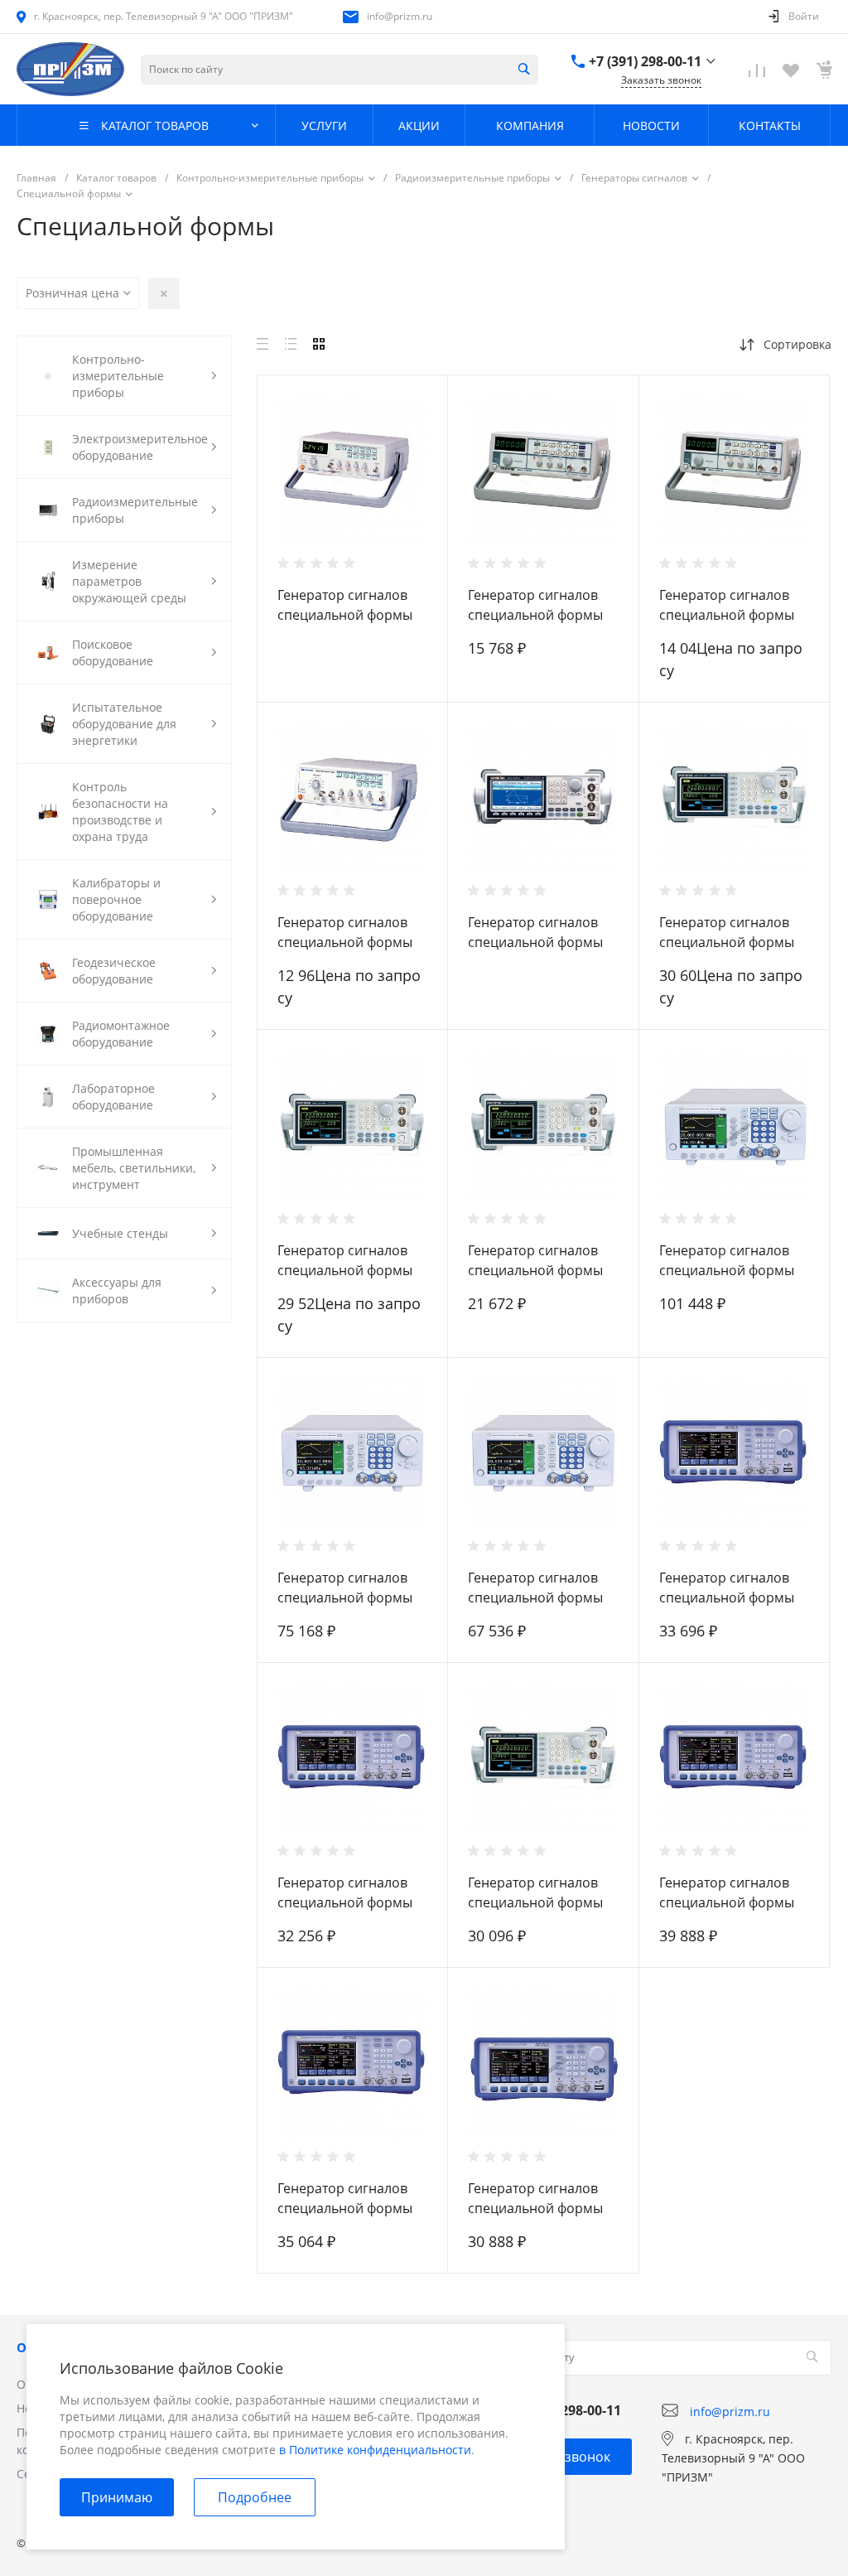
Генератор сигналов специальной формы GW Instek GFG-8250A (345, 615)
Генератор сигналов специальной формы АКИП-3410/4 (345, 1597)
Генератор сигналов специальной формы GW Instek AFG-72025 (727, 942)
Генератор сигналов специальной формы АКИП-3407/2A (345, 1902)
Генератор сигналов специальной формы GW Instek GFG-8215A (345, 942)
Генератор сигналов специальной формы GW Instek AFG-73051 (535, 942)
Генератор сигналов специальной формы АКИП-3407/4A (345, 2208)
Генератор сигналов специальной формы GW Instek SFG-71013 (535, 615)
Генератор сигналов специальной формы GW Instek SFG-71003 (727, 615)
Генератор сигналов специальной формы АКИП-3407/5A (727, 1902)
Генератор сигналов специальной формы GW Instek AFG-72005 (535, 1270)
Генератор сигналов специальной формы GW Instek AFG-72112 (535, 1902)
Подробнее (255, 2497)
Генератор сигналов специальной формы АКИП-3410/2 (535, 1597)
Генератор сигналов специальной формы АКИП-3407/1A (535, 2208)
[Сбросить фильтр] (164, 293)
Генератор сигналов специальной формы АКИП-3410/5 (727, 1270)
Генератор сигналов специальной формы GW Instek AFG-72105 (345, 1270)
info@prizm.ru (400, 16)
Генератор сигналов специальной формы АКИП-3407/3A (727, 1597)
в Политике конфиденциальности (375, 2450)
